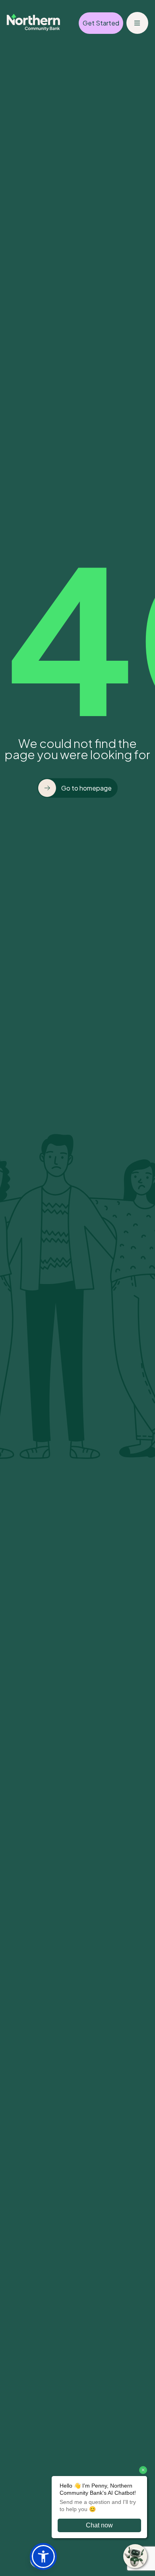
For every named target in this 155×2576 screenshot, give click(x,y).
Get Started (101, 23)
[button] (43, 2556)
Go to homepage (86, 788)
